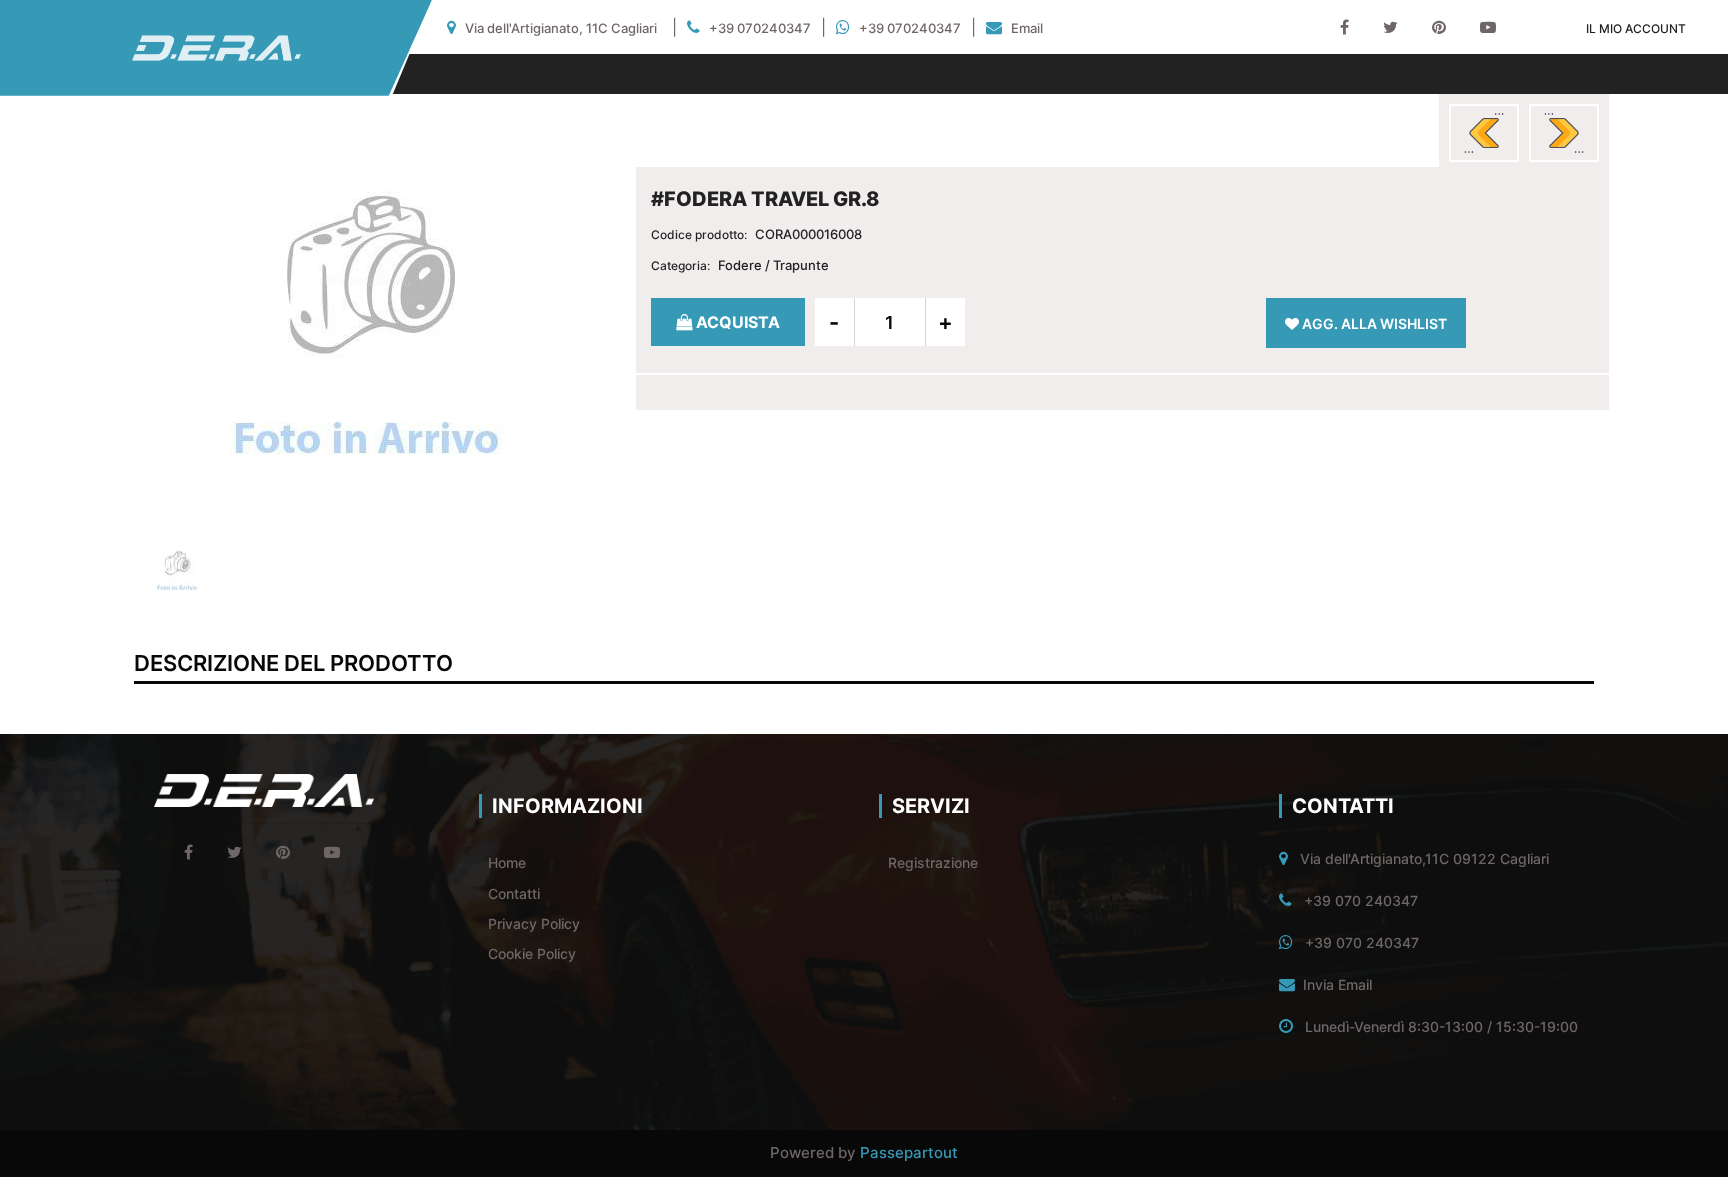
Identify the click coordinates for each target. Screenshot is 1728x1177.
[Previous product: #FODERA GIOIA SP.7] (1484, 133)
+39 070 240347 (1361, 900)
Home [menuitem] (507, 862)
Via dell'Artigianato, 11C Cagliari (561, 28)
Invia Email (1337, 984)
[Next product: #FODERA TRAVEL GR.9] (1564, 133)
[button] (367, 332)
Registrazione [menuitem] (933, 862)
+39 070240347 (760, 28)
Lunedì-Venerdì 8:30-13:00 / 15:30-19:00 (1441, 1026)
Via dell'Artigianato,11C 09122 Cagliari (1424, 858)
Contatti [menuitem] (514, 893)
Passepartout (909, 1152)
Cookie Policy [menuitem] (532, 953)
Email (1027, 28)
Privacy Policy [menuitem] (534, 923)
